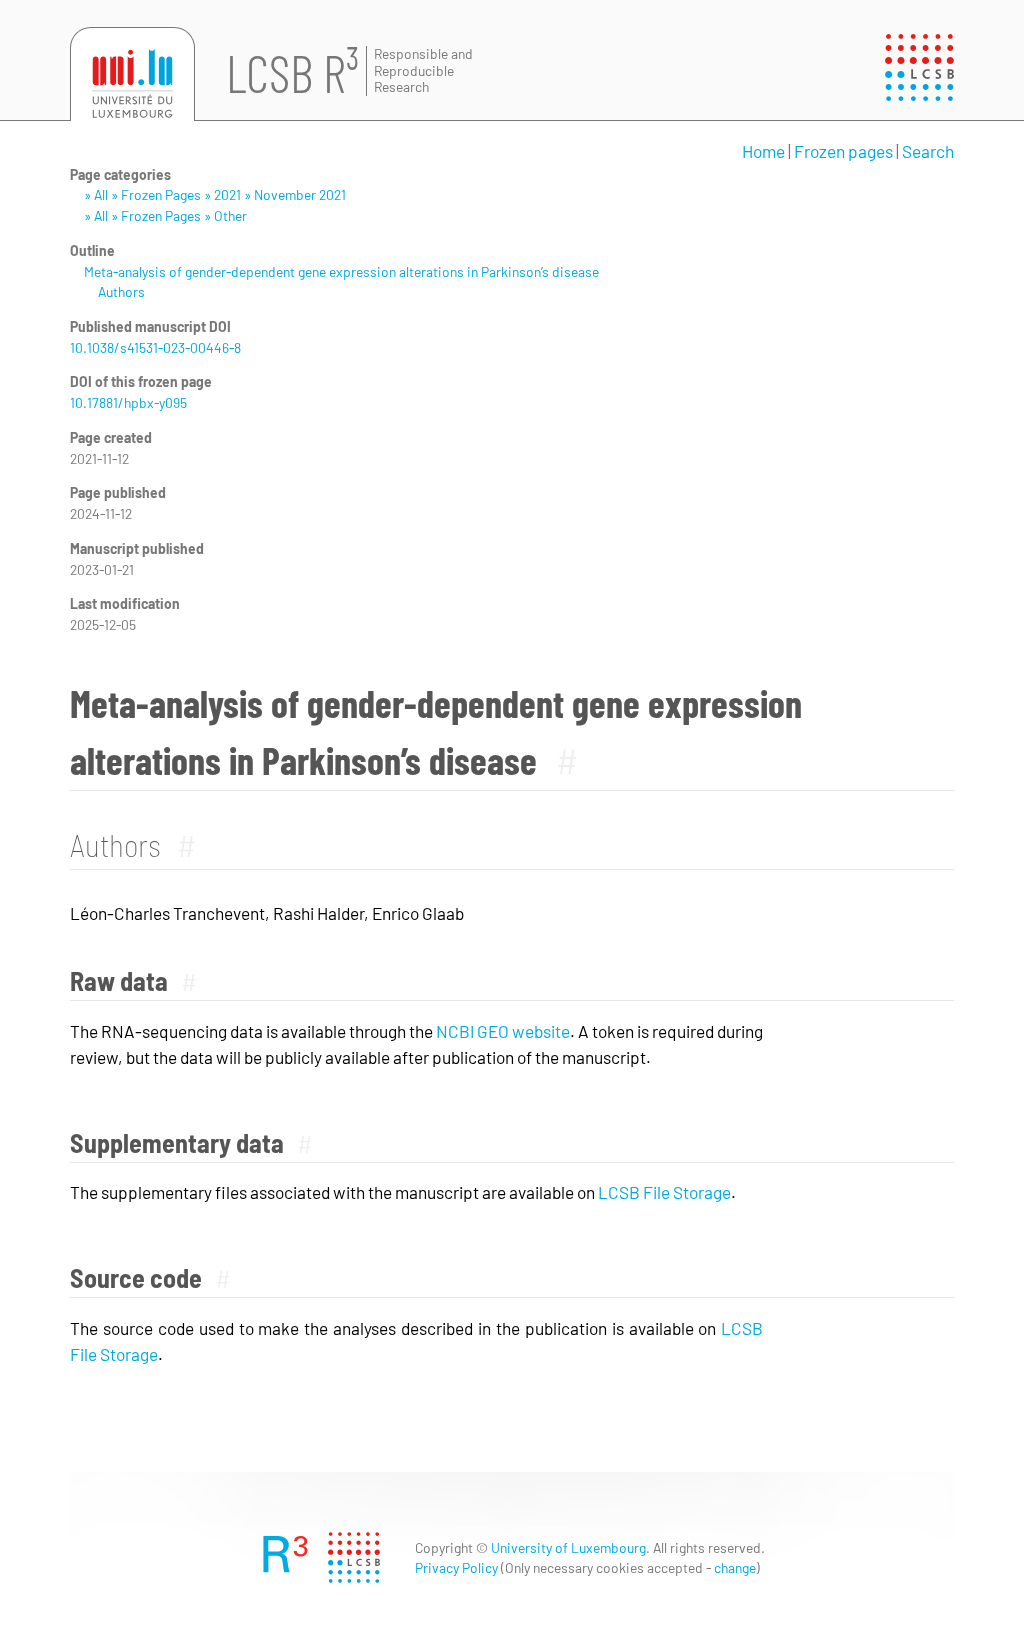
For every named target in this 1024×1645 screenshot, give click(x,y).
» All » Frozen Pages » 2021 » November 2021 (215, 194)
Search (928, 151)
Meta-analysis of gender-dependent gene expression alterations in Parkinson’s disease (341, 271)
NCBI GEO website (503, 1031)
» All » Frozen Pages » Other (165, 215)
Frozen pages (843, 151)
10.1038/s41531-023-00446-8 (155, 347)
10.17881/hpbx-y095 (128, 402)
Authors (121, 291)
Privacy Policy (456, 1567)
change (735, 1567)
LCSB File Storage (664, 1192)
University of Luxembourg (568, 1547)
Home (763, 151)
